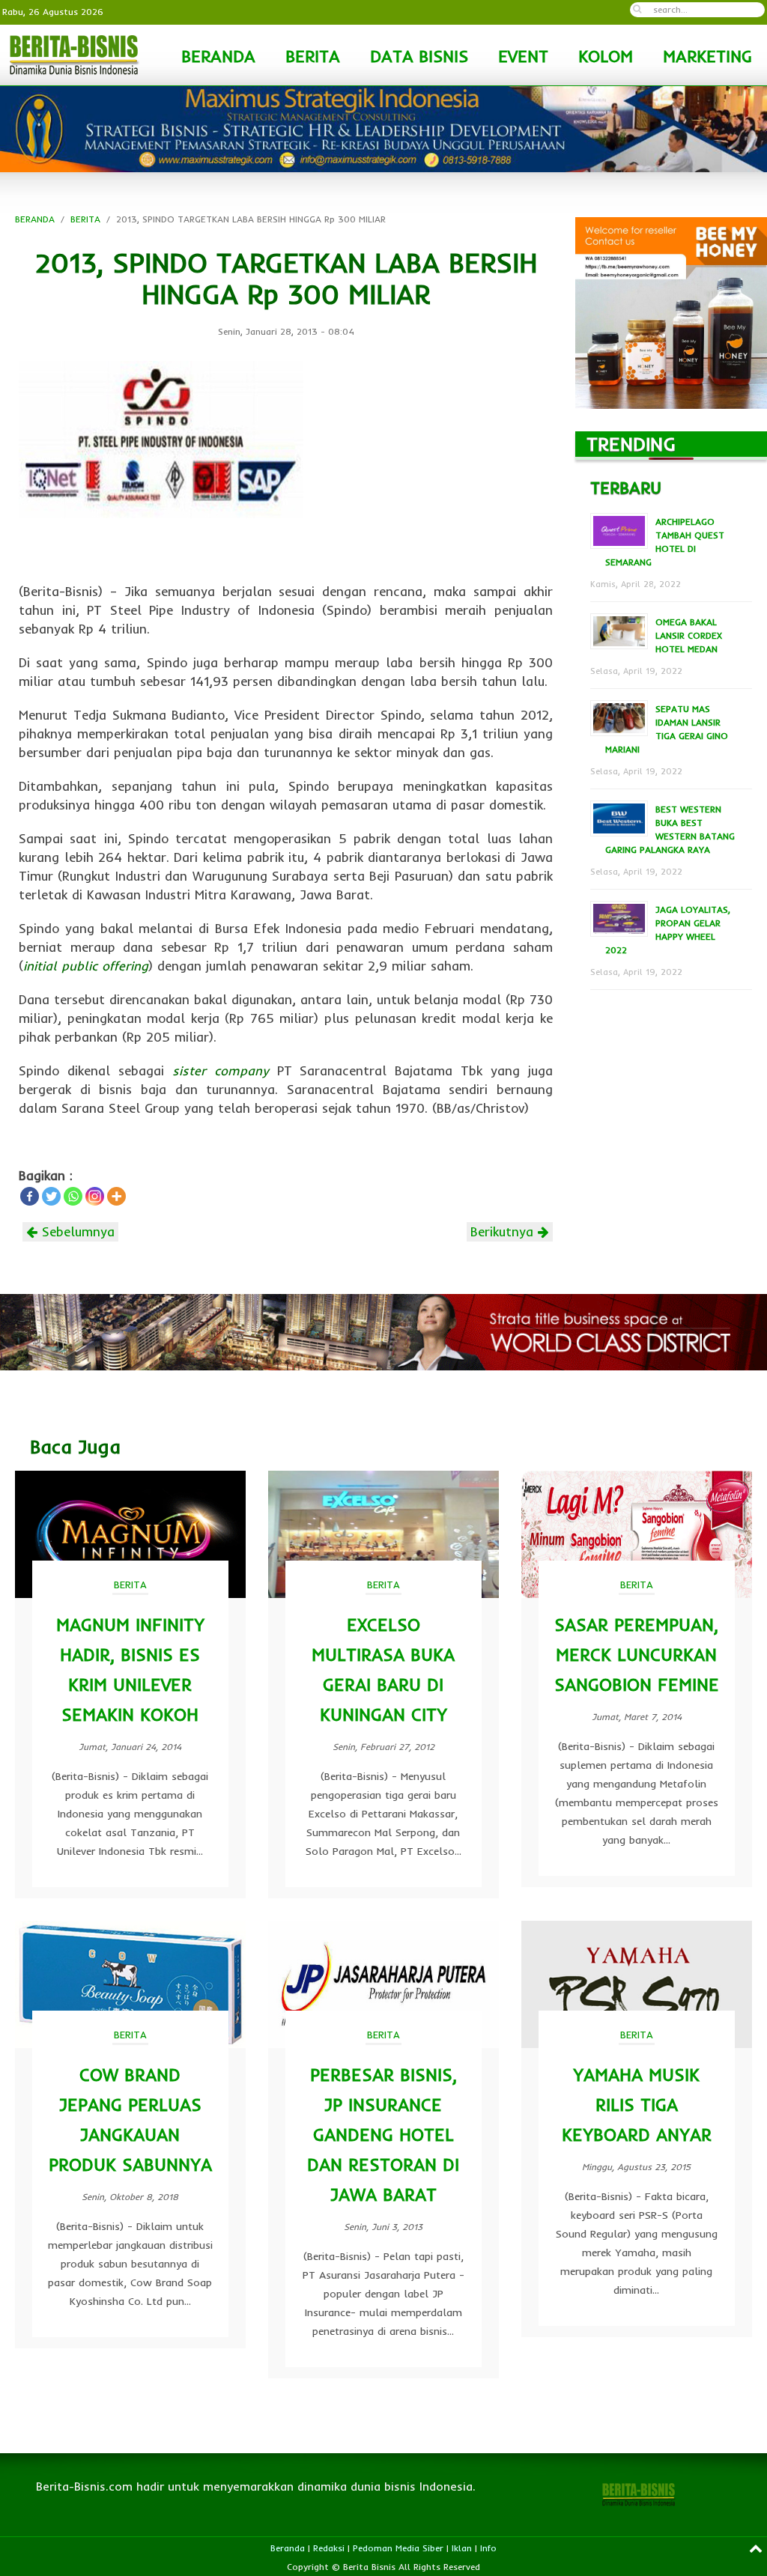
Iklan (462, 2548)
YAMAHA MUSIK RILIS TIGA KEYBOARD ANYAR (637, 2105)
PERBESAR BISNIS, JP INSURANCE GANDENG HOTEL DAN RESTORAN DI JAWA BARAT (383, 2135)
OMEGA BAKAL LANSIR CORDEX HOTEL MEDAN (689, 635)
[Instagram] (95, 1196)
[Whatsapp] (73, 1196)
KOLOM (606, 56)
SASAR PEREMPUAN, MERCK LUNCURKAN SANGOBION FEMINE (637, 1655)
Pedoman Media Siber (398, 2548)
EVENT (523, 56)
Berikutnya (504, 1231)
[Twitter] (51, 1196)
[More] (116, 1196)
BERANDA (218, 56)
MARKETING (707, 56)
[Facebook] (30, 1196)
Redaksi (329, 2548)
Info (488, 2548)
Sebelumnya (76, 1231)
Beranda (288, 2548)
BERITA (313, 56)
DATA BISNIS (419, 56)
